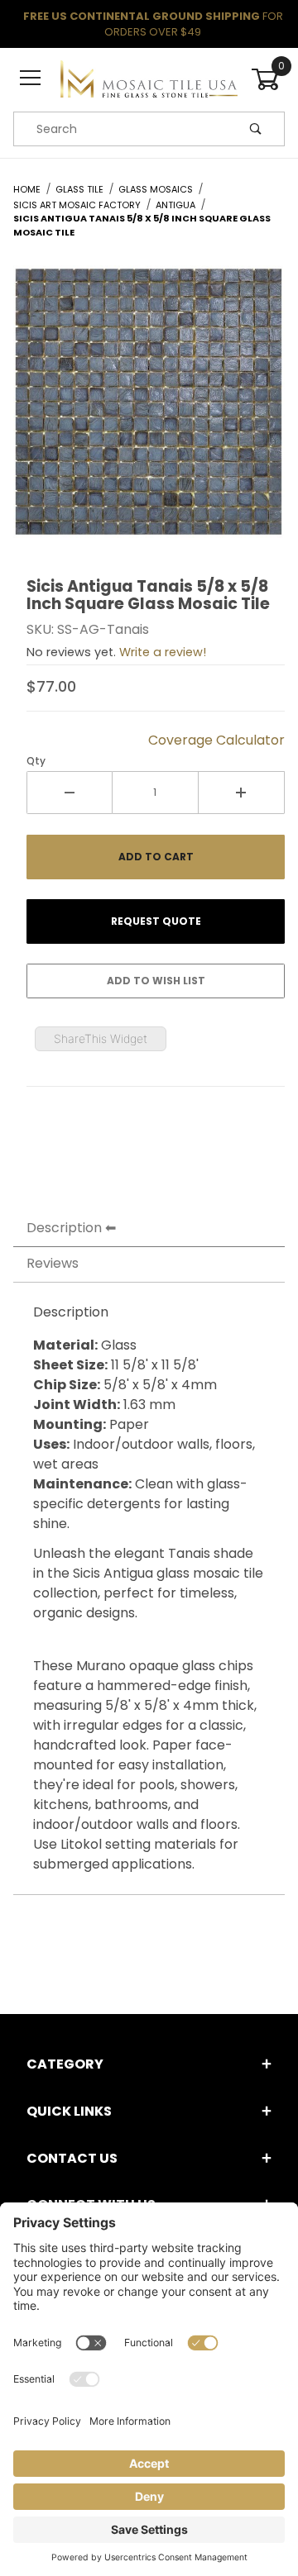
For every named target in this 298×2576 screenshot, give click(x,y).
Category (65, 2064)
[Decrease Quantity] (70, 793)
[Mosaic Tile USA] (149, 79)
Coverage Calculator (216, 740)
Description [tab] (64, 1228)
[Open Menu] (30, 79)
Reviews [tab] (53, 1263)
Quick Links (69, 2111)
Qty (36, 761)
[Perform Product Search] (256, 129)
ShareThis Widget (101, 1038)
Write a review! (163, 652)
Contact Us (72, 2158)
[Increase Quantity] (242, 793)
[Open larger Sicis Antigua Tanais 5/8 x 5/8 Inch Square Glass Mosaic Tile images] (149, 414)
